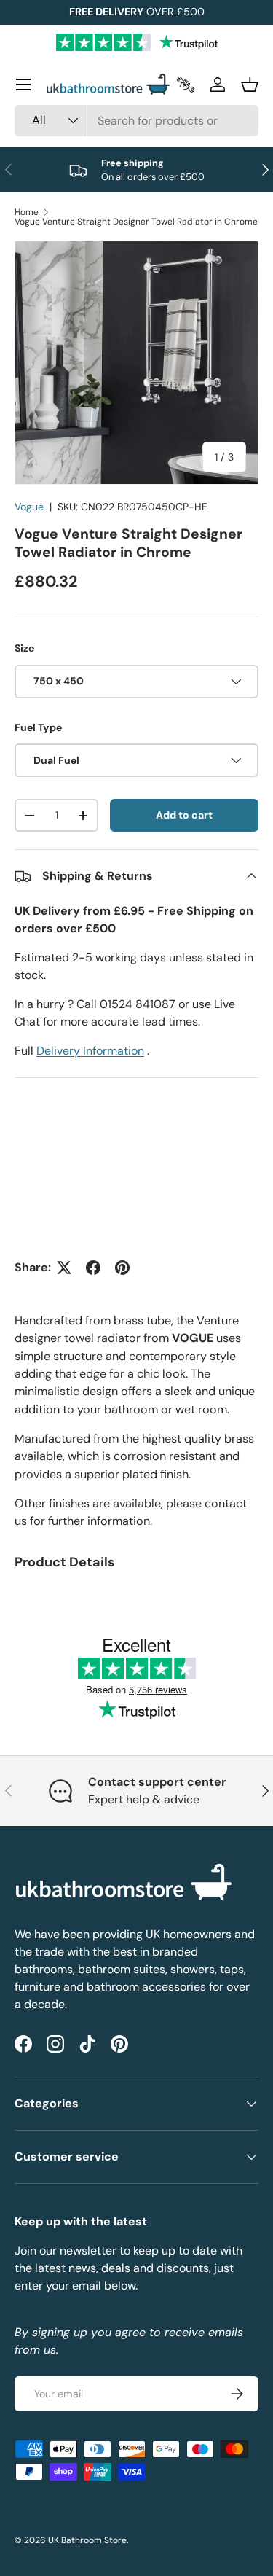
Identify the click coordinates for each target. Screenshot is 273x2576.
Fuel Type (38, 727)
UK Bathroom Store (87, 2540)
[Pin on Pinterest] (122, 1268)
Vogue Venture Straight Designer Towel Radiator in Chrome (136, 222)
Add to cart (184, 815)
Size (24, 648)
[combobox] (136, 121)
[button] (250, 85)
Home (27, 212)
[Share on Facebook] (93, 1268)
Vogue (29, 507)
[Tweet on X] (64, 1268)
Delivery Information (90, 1051)
